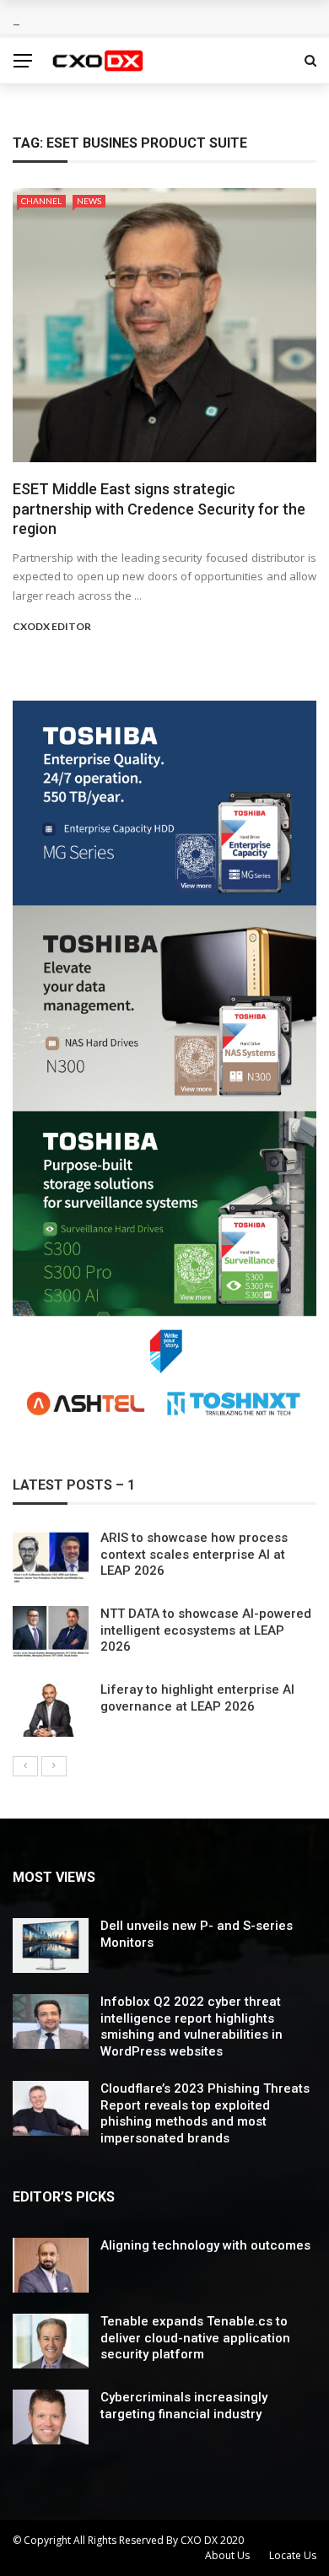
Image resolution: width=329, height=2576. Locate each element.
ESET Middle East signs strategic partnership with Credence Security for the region (159, 509)
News (89, 201)
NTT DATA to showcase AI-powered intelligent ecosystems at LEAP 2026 (206, 1630)
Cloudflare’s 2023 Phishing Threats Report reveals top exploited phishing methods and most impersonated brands (205, 2113)
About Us (227, 2555)
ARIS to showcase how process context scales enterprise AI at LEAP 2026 (194, 1554)
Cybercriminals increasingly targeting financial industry (184, 2406)
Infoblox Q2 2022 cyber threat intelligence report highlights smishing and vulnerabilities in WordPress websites (191, 2026)
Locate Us (293, 2555)
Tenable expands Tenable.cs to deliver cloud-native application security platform (195, 2338)
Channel (41, 201)
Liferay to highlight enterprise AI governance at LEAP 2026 (197, 1698)
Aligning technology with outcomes (205, 2245)
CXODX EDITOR (52, 626)
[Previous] (25, 1766)
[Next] (54, 1766)
